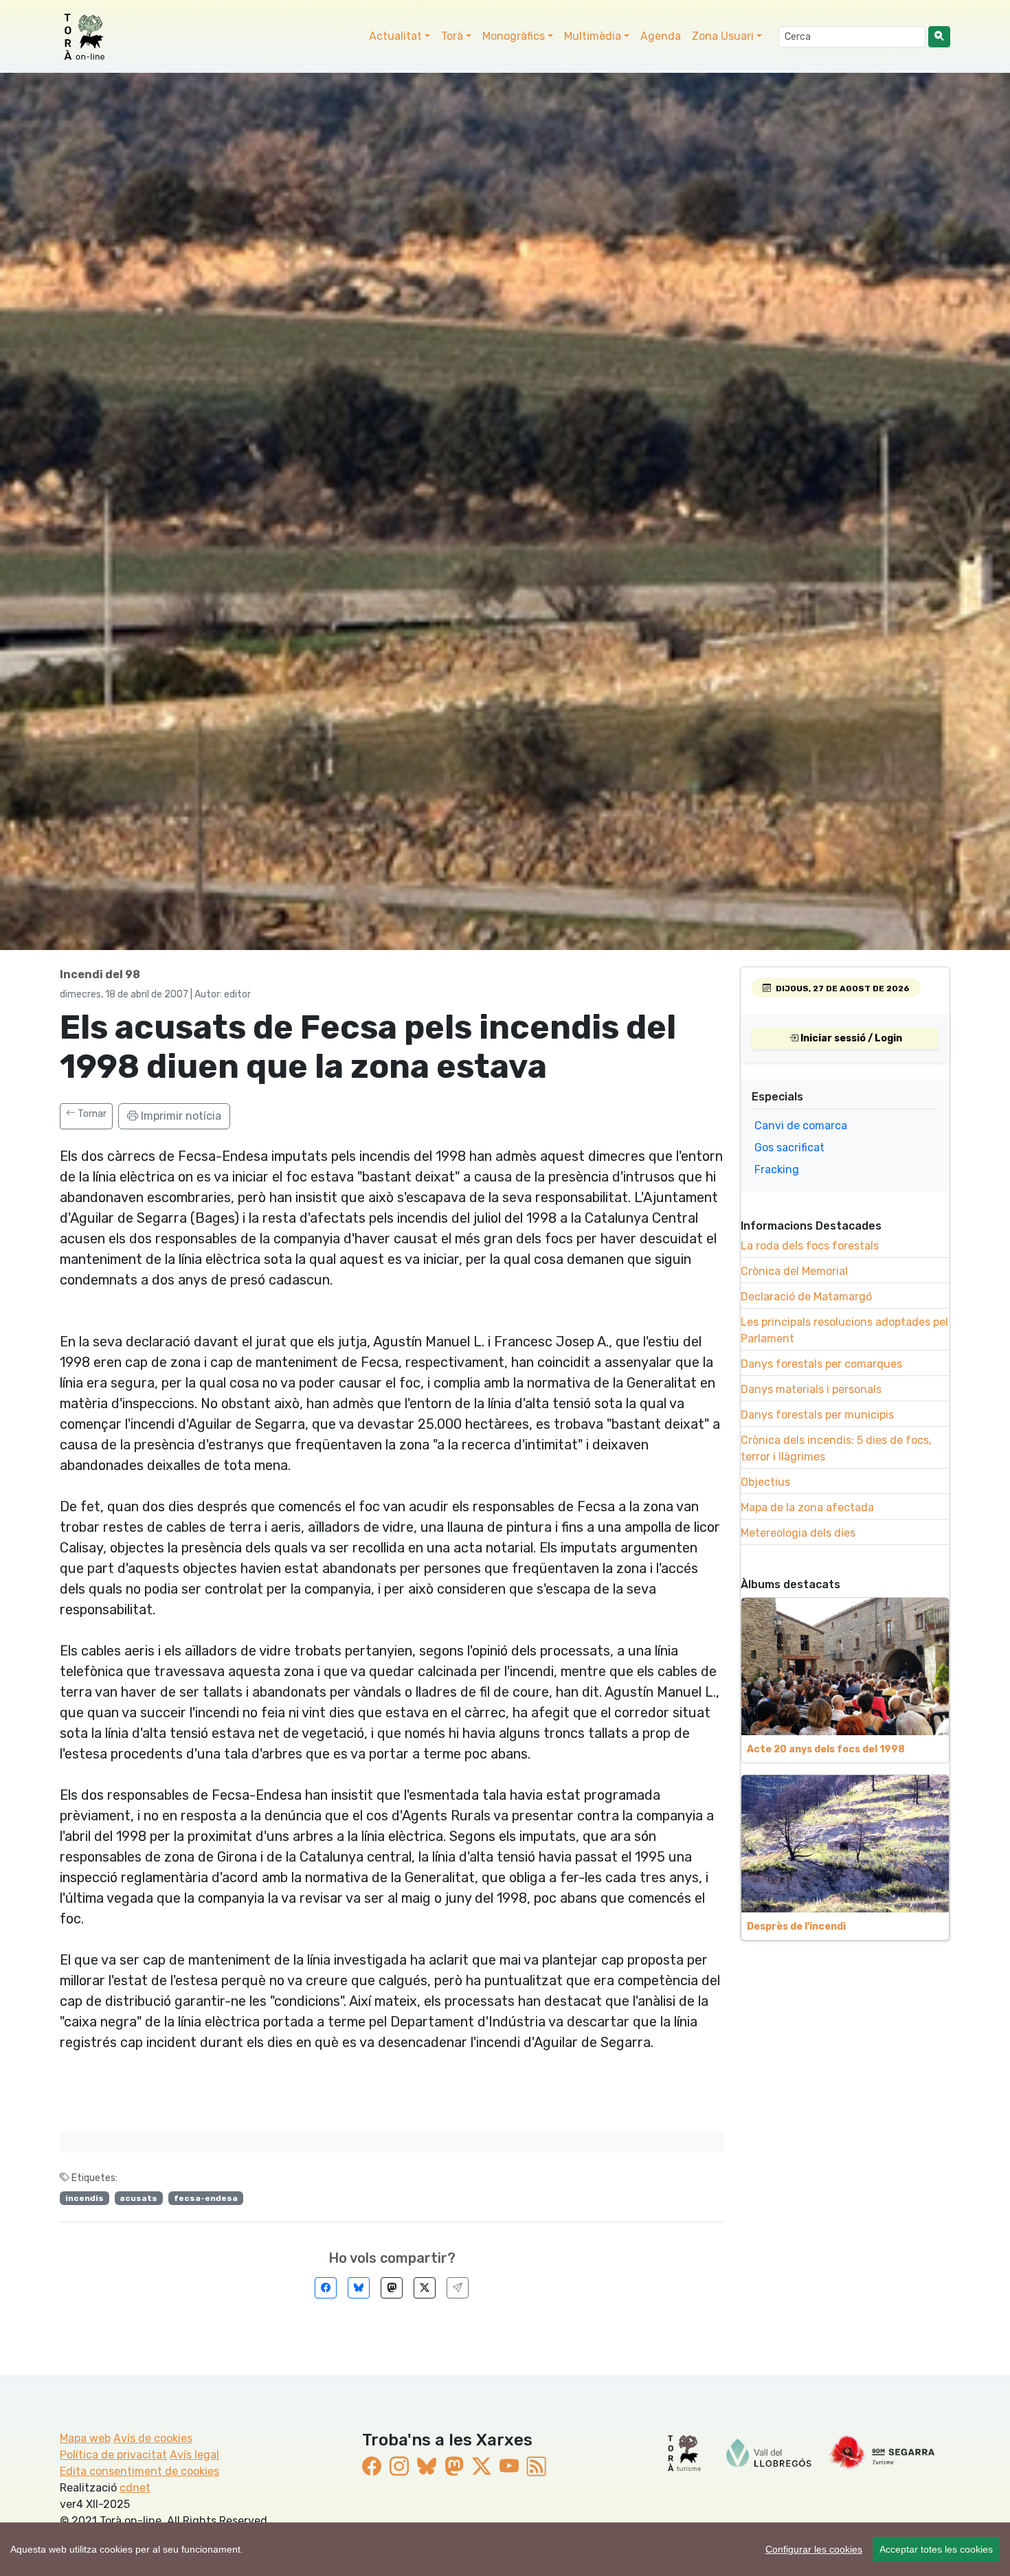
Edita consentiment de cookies (139, 2471)
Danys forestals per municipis (817, 1415)
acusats (138, 2198)
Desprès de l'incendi (796, 1927)
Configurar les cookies (814, 2549)
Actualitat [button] (395, 36)
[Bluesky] (359, 2288)
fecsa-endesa (206, 2198)
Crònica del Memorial (794, 1271)
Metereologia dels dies (798, 1533)
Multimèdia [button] (593, 36)
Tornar (91, 1114)
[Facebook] (326, 2288)
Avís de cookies (153, 2438)
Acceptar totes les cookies (936, 2549)
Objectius (765, 1482)
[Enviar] (458, 2288)
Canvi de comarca (801, 1126)
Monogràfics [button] (514, 36)
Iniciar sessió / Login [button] (850, 1038)
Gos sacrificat (789, 1148)
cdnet (135, 2488)
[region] (505, 2549)
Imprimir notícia (180, 1116)
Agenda (661, 36)
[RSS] (537, 2467)
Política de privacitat (113, 2455)
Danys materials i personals (811, 1389)
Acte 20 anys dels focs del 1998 (826, 1749)
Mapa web (85, 2438)
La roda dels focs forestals (810, 1246)
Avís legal (194, 2455)
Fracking (777, 1170)
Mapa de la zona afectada (807, 1507)
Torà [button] (452, 36)
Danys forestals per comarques (821, 1364)
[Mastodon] (392, 2288)
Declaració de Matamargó (806, 1297)
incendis (85, 2198)
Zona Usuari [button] (723, 36)
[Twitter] (425, 2288)
